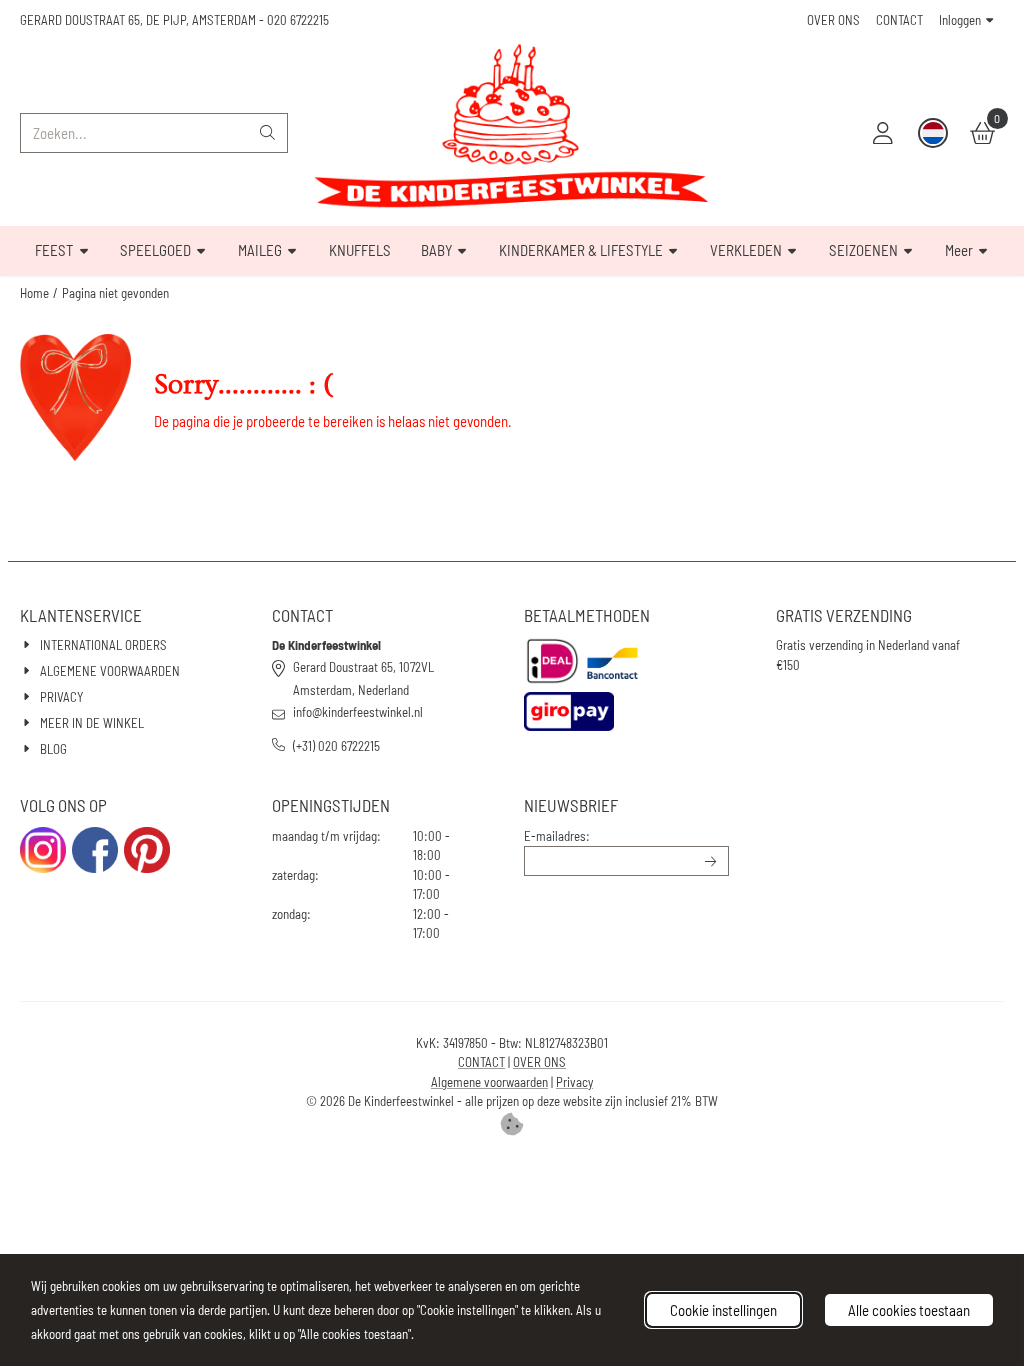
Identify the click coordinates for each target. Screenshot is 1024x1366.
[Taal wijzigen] (933, 133)
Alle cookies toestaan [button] (909, 1310)
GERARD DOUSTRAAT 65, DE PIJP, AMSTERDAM (138, 20)
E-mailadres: (557, 836)
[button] (883, 133)
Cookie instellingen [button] (723, 1310)
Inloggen (960, 20)
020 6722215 (298, 20)
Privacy (574, 1082)
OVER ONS (833, 20)
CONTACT (899, 20)
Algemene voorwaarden (489, 1082)
